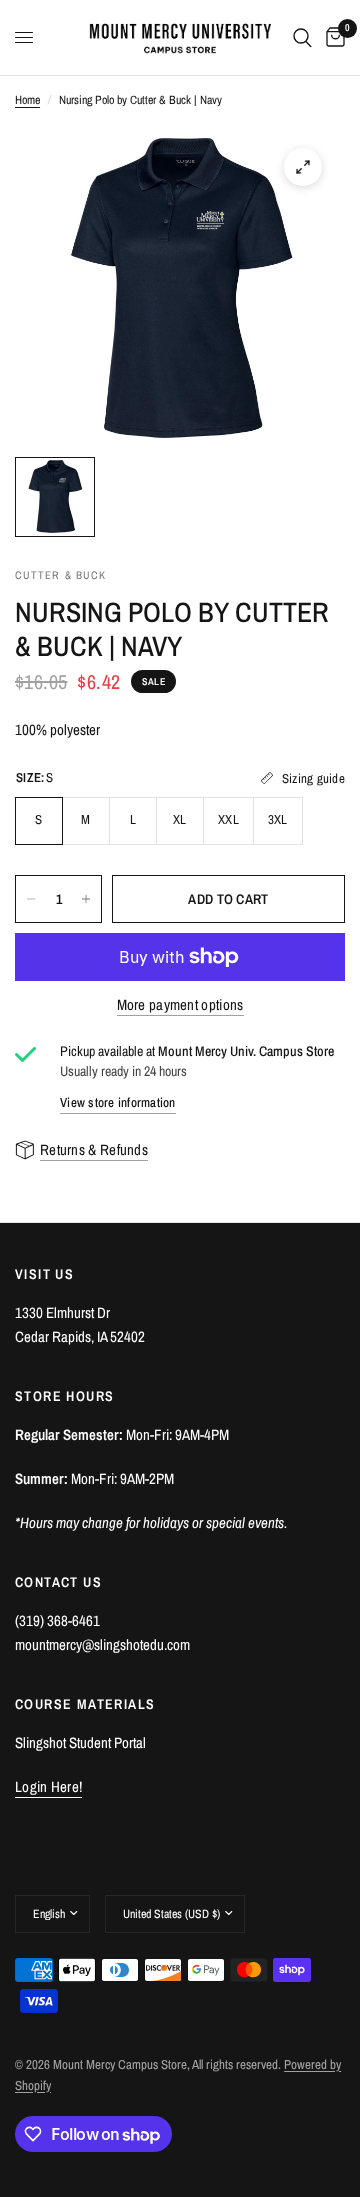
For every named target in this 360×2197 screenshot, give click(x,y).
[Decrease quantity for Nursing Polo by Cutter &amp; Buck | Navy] (31, 899)
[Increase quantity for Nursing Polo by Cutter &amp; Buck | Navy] (86, 899)
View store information (118, 1102)
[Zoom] (303, 167)
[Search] (302, 37)
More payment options (180, 1004)
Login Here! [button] (48, 1786)
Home (27, 100)
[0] (332, 37)
